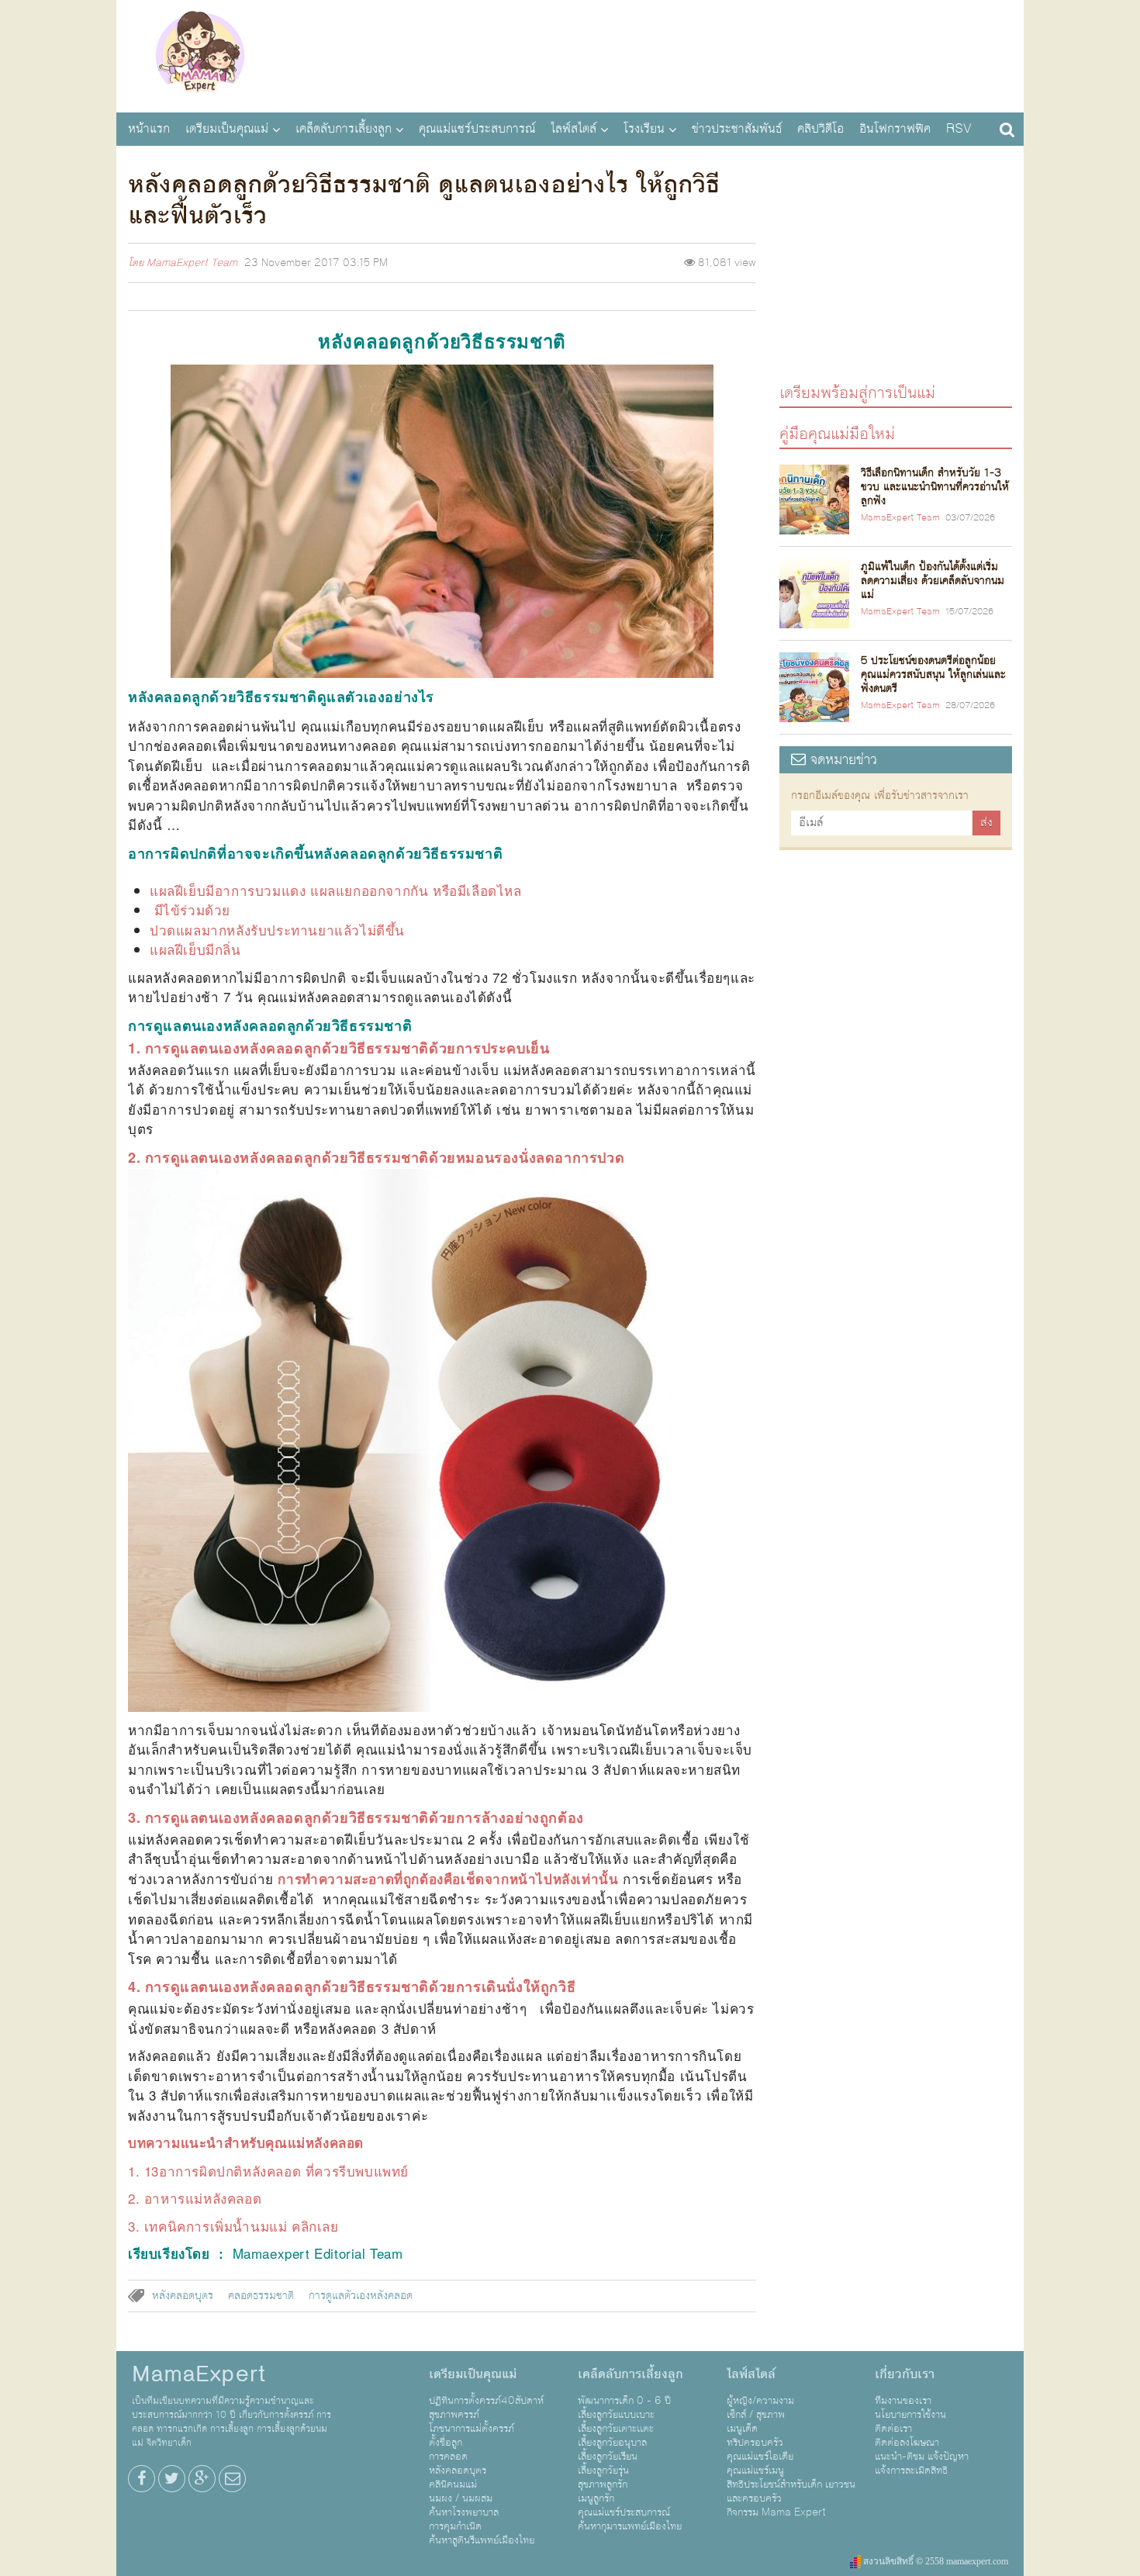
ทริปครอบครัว (755, 2443)
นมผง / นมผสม (461, 2498)
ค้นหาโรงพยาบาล (464, 2512)
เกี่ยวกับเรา (905, 2374)
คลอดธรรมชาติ (261, 2296)
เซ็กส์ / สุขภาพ (756, 2415)
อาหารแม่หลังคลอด (203, 2198)
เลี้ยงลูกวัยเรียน (608, 2457)
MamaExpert (200, 54)
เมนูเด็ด (742, 2429)
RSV (959, 129)
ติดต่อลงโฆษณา (907, 2443)
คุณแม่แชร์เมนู (755, 2471)
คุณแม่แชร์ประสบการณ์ (477, 129)
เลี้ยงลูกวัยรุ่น (603, 2471)
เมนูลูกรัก (596, 2498)
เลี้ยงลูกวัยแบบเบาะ (616, 2415)
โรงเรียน (644, 129)
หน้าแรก (149, 129)
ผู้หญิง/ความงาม (760, 2401)
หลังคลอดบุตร (183, 2296)
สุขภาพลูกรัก (603, 2484)
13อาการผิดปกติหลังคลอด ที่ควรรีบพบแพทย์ (276, 2171)
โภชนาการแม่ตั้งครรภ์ (472, 2429)
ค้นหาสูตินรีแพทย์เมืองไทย (482, 2540)
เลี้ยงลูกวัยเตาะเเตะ (616, 2429)
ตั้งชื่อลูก (446, 2443)
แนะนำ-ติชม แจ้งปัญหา (922, 2457)
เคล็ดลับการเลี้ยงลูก (344, 129)
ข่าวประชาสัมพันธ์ (737, 129)
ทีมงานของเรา (903, 2401)
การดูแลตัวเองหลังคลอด (361, 2296)
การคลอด (448, 2457)
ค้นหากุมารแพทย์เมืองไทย (630, 2526)
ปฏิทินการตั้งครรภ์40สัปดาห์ (486, 2401)
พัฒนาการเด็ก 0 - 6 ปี (624, 2401)
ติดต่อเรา (893, 2429)
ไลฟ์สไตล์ (573, 129)
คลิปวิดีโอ (820, 129)
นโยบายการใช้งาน (910, 2415)
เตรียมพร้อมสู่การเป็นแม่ (857, 392)
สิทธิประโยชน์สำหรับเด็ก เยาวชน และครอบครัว (791, 2491)
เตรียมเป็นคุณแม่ (227, 129)
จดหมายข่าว (841, 760)
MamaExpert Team (192, 263)
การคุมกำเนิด (455, 2526)
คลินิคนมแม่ (453, 2484)
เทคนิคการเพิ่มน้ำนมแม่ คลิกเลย (242, 2226)
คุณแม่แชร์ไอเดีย (760, 2457)
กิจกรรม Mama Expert (776, 2512)
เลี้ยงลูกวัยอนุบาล (612, 2443)
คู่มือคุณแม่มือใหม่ (837, 433)
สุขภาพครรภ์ (454, 2415)
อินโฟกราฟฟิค (895, 129)
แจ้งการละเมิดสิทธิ (911, 2471)
